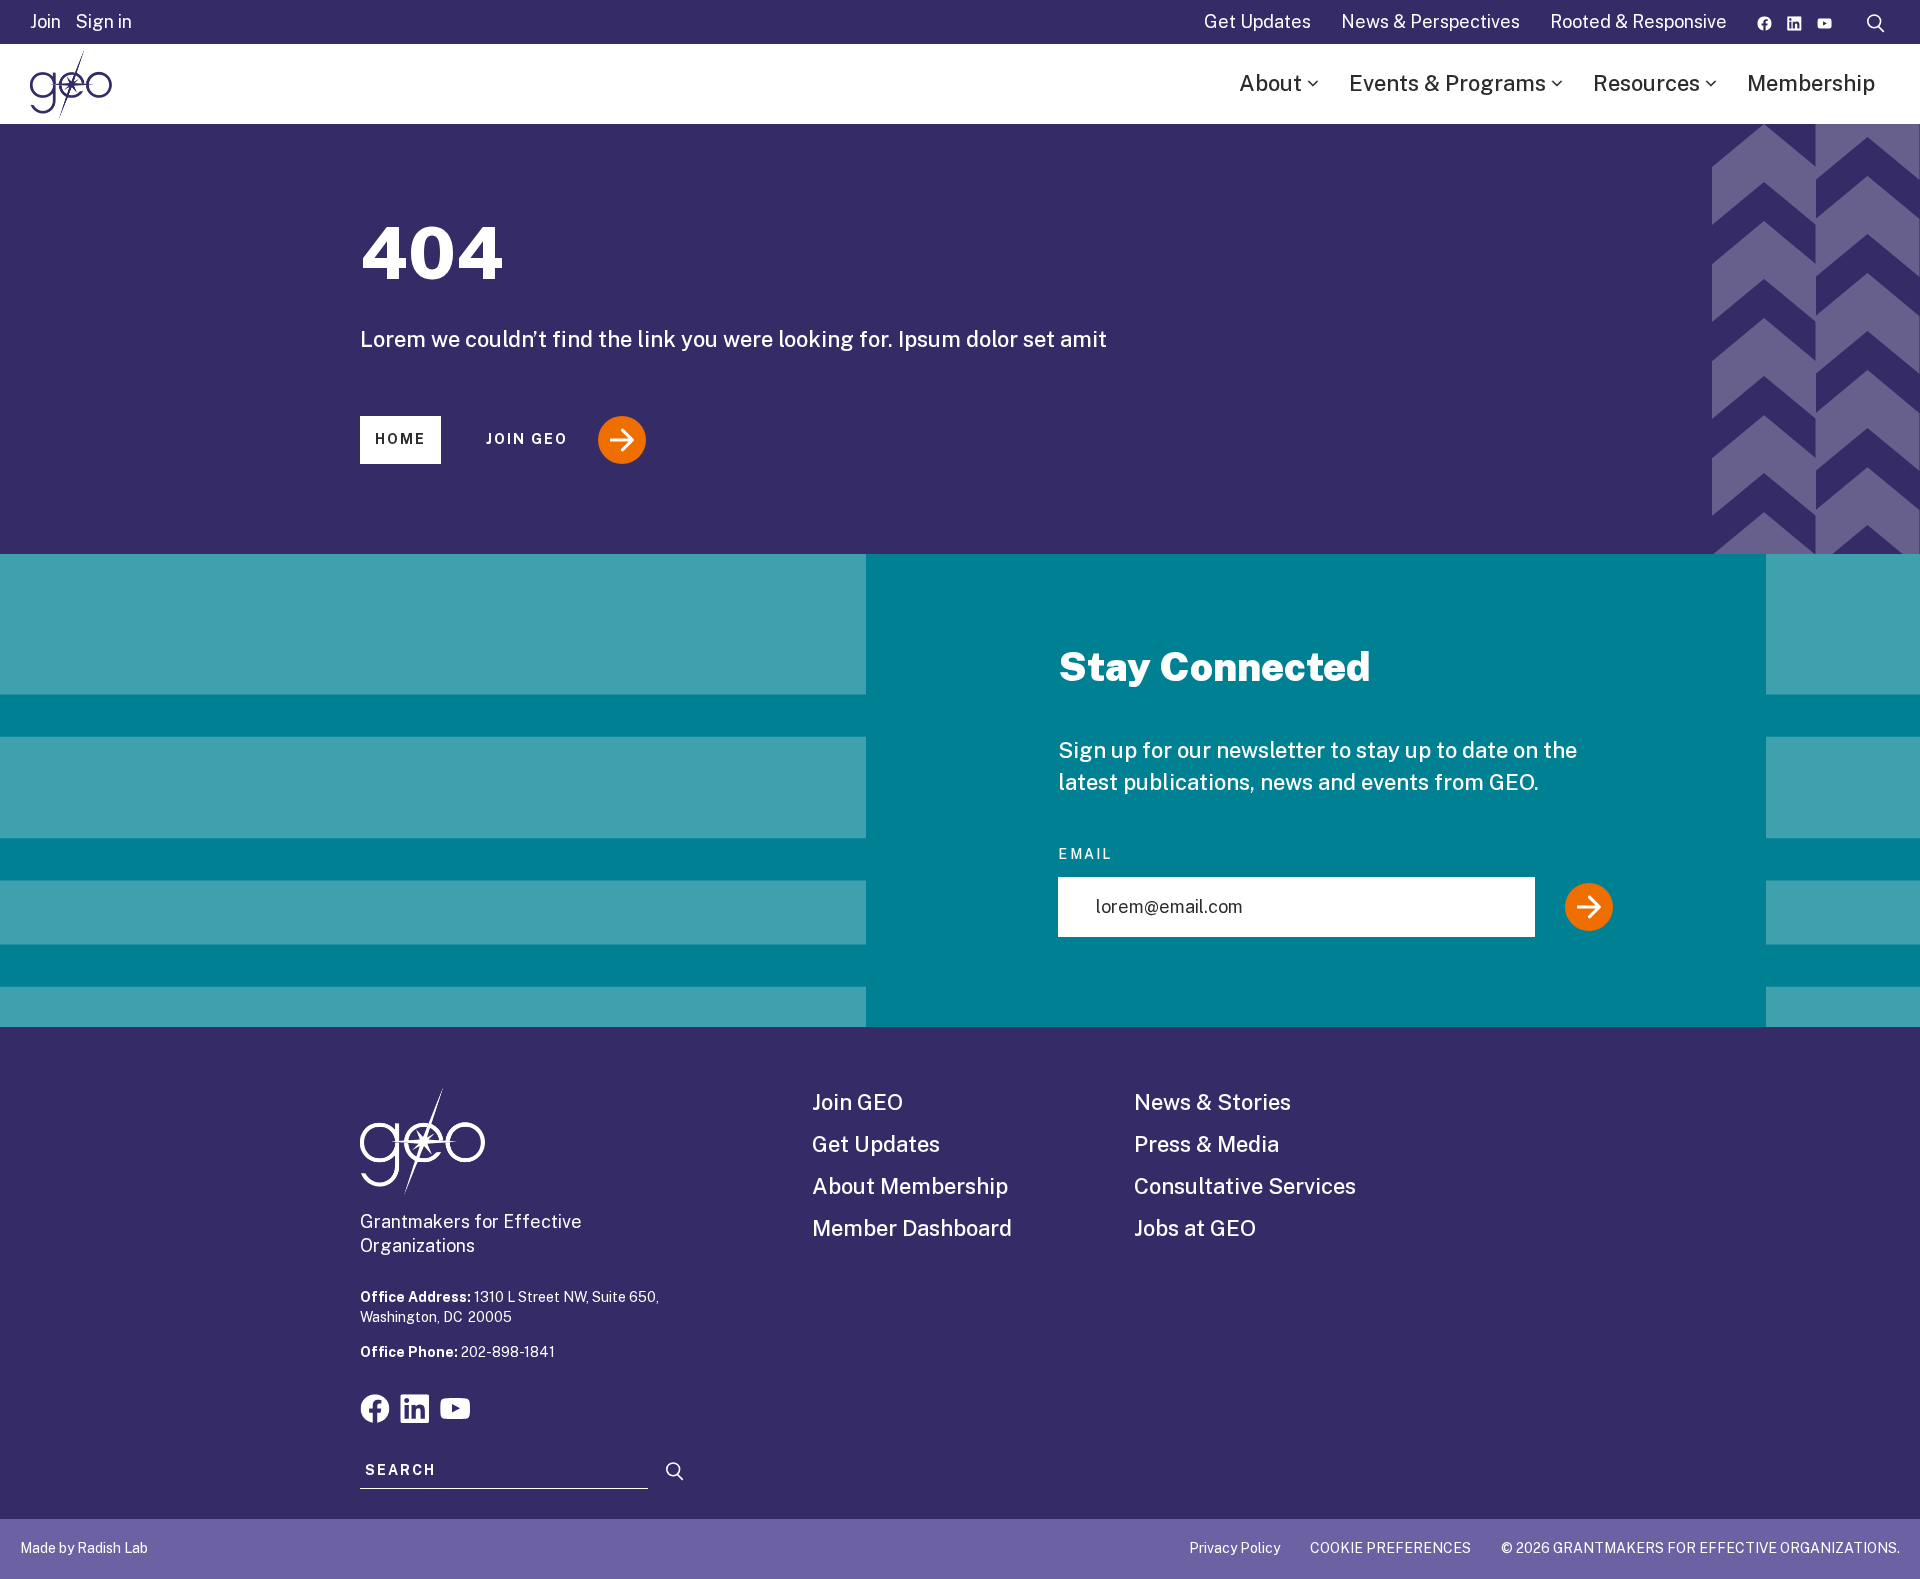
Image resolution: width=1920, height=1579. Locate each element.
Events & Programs (1447, 83)
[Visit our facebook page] (1764, 21)
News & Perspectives (1430, 21)
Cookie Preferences (1390, 1548)
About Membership (910, 1186)
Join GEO (527, 439)
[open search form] (1876, 22)
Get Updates (1257, 21)
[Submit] (1589, 907)
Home (400, 439)
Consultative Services (1245, 1186)
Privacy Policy (1234, 1548)
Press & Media (1206, 1144)
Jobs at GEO (1195, 1228)
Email (1085, 854)
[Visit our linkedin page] (1794, 21)
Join (45, 21)
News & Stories (1212, 1102)
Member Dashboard (912, 1228)
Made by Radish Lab (84, 1548)
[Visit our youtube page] (1824, 21)
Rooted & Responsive (1638, 21)
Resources (1646, 83)
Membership (1811, 83)
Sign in (104, 21)
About (1270, 83)
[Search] (675, 1471)
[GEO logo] (71, 84)
